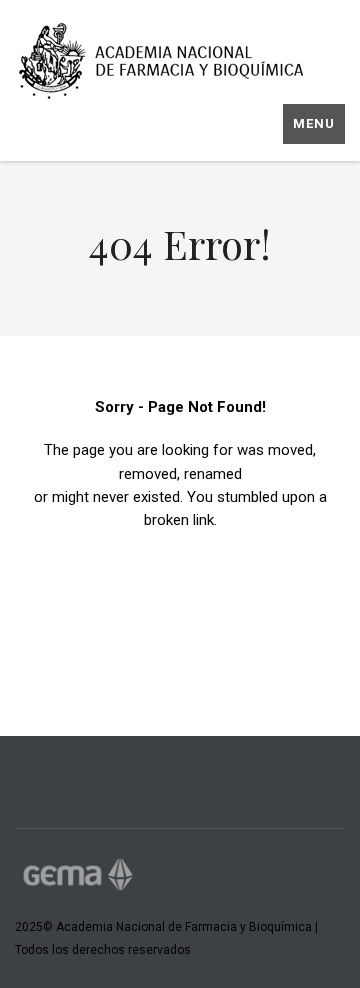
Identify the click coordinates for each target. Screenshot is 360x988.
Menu (314, 123)
